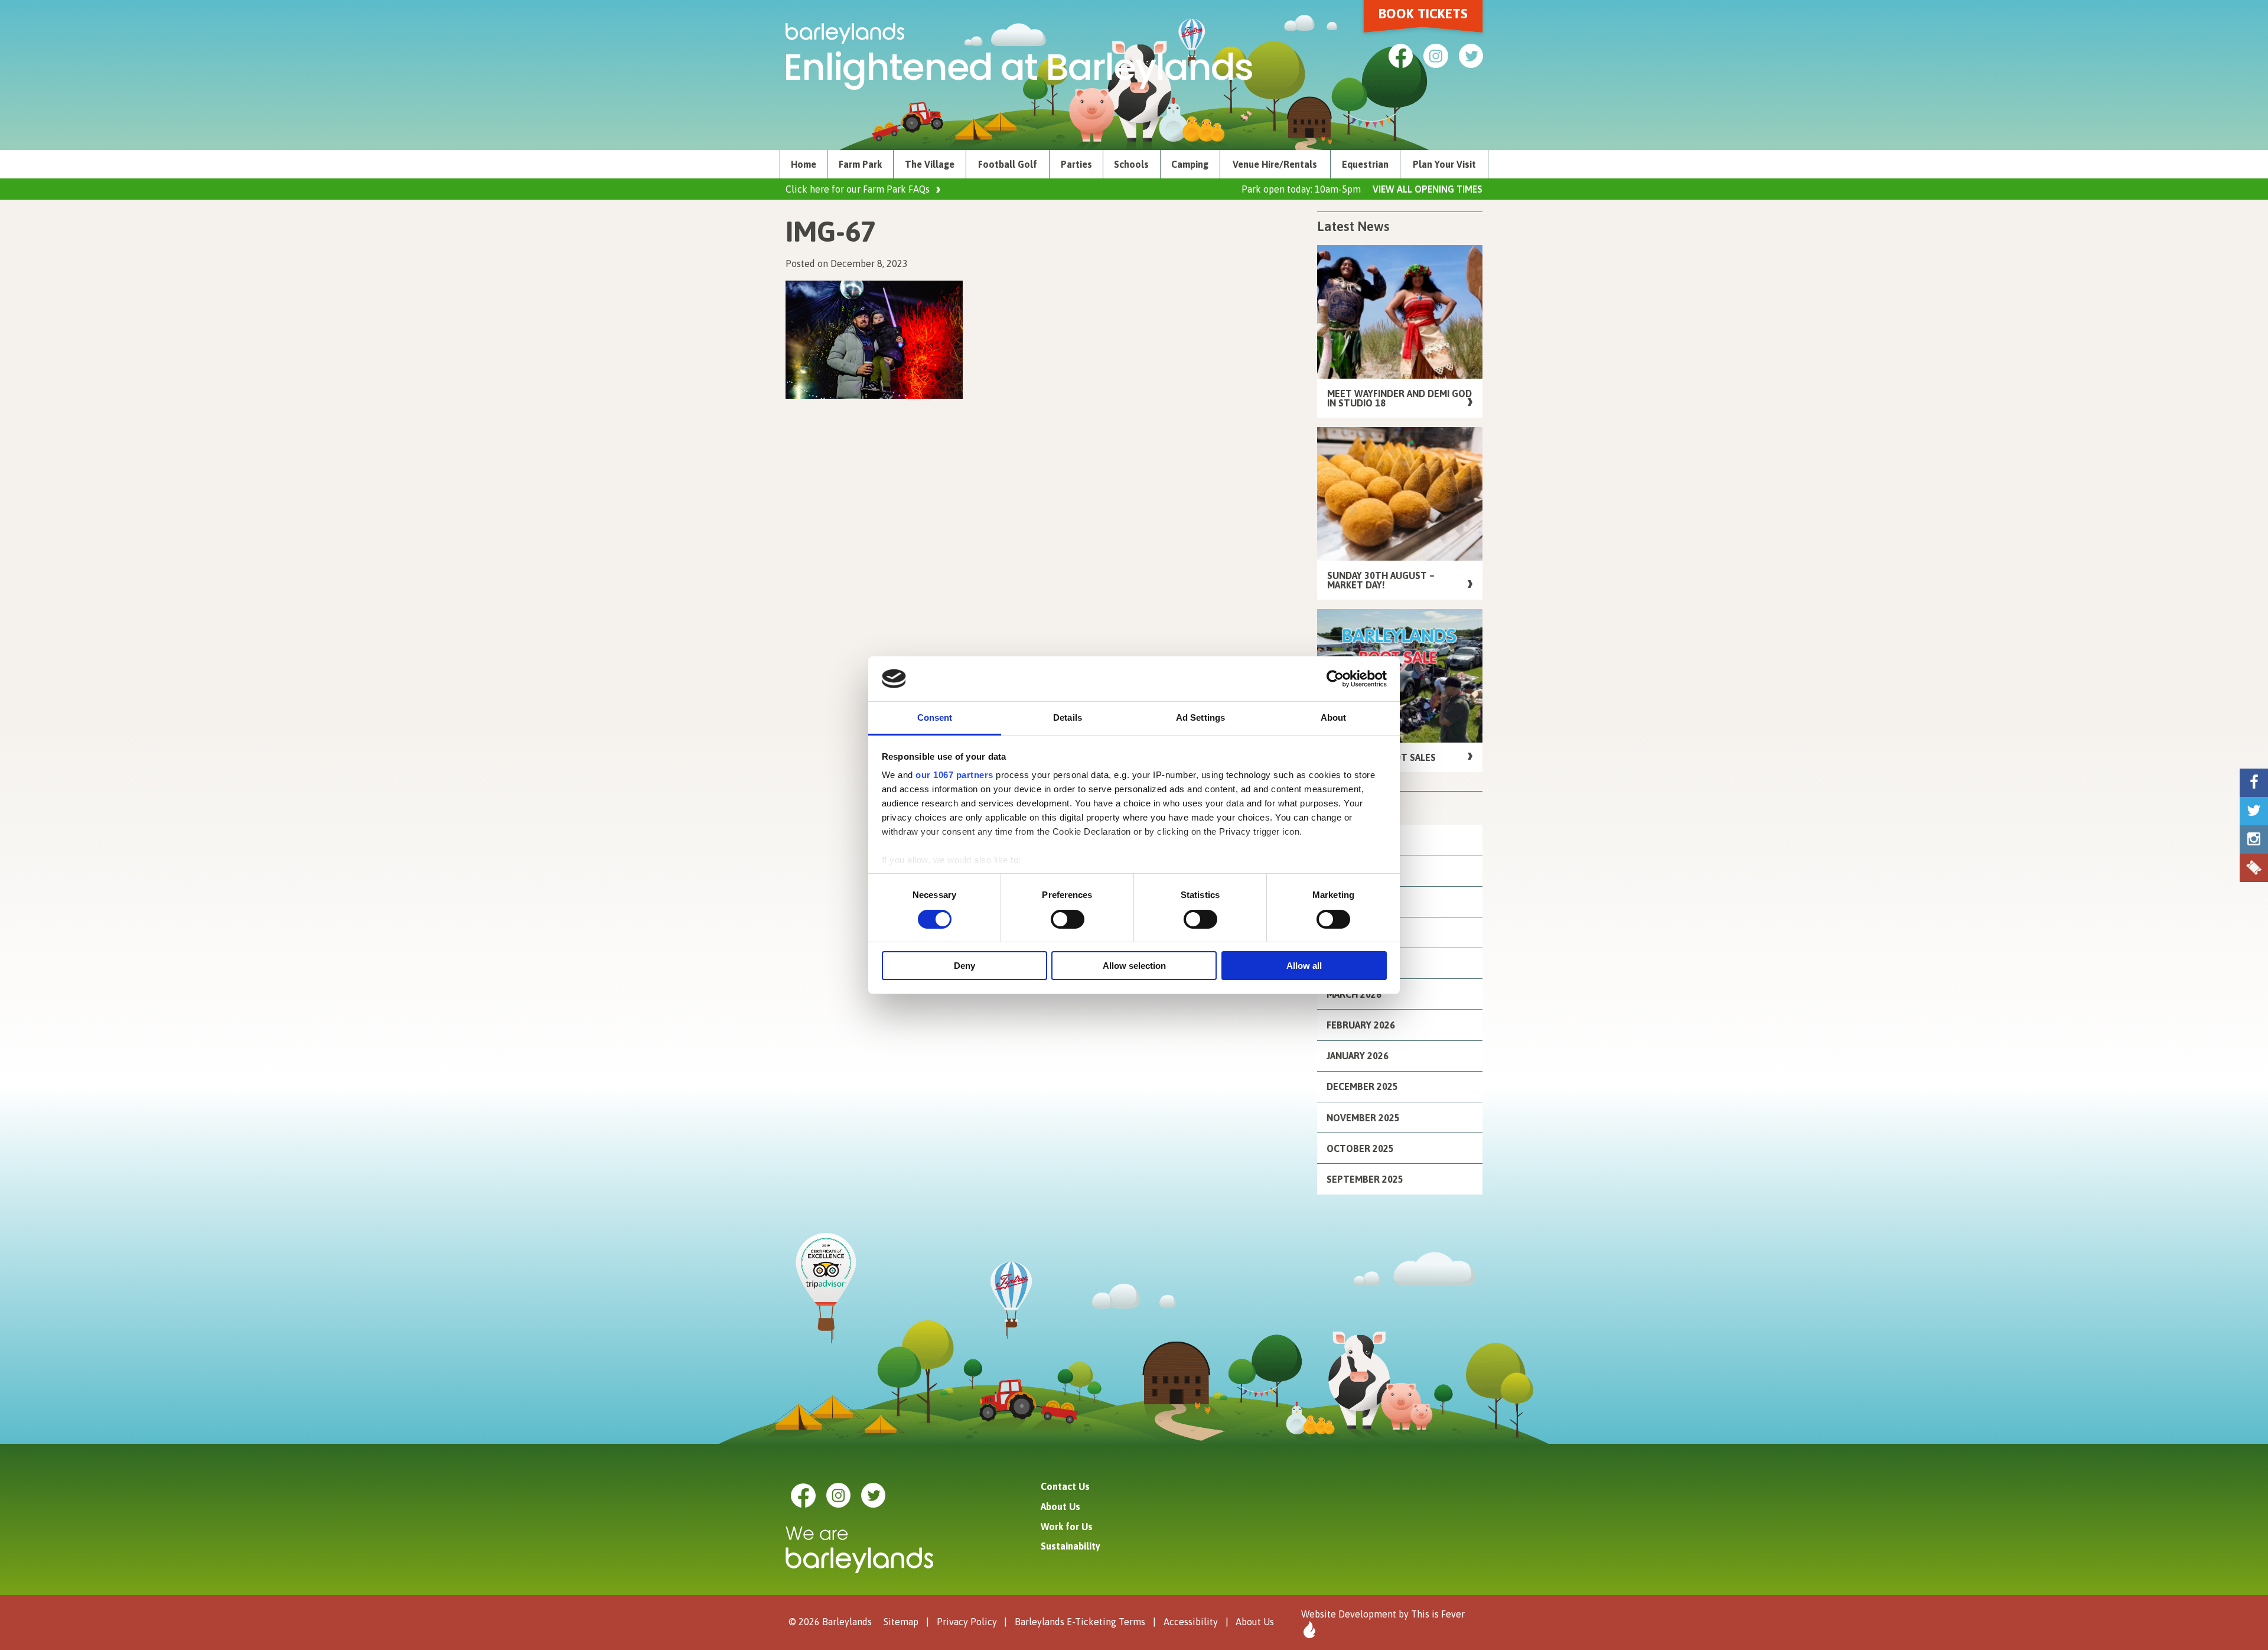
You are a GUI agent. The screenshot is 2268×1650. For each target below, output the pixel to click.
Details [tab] (1068, 717)
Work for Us (1067, 1527)
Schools (1131, 164)
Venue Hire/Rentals (1275, 164)
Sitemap (901, 1622)
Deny (964, 966)
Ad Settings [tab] (1200, 717)
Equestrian (1365, 164)
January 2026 (1358, 1056)
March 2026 (1354, 994)
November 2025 (1363, 1118)
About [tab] (1334, 717)
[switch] (1068, 919)
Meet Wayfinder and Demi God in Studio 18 (1399, 398)
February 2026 (1361, 1025)
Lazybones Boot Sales (1381, 757)
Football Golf (1008, 164)
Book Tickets (1423, 14)
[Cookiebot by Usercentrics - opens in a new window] (1335, 679)
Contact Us (1065, 1486)
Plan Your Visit (1444, 164)
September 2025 (1365, 1179)
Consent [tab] (935, 717)
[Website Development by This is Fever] (1308, 1630)
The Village (930, 164)
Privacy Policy (967, 1622)
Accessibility (1191, 1622)
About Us (1060, 1506)
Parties (1076, 164)
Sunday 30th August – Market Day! (1381, 580)
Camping (1190, 164)
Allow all (1304, 966)
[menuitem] (804, 164)
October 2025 (1360, 1148)
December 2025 (1362, 1086)
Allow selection (1134, 966)
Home (804, 164)
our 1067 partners (954, 775)
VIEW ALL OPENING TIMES (1428, 189)
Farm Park (860, 164)
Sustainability (1071, 1546)
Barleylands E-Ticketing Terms (1080, 1622)
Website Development (1349, 1614)
